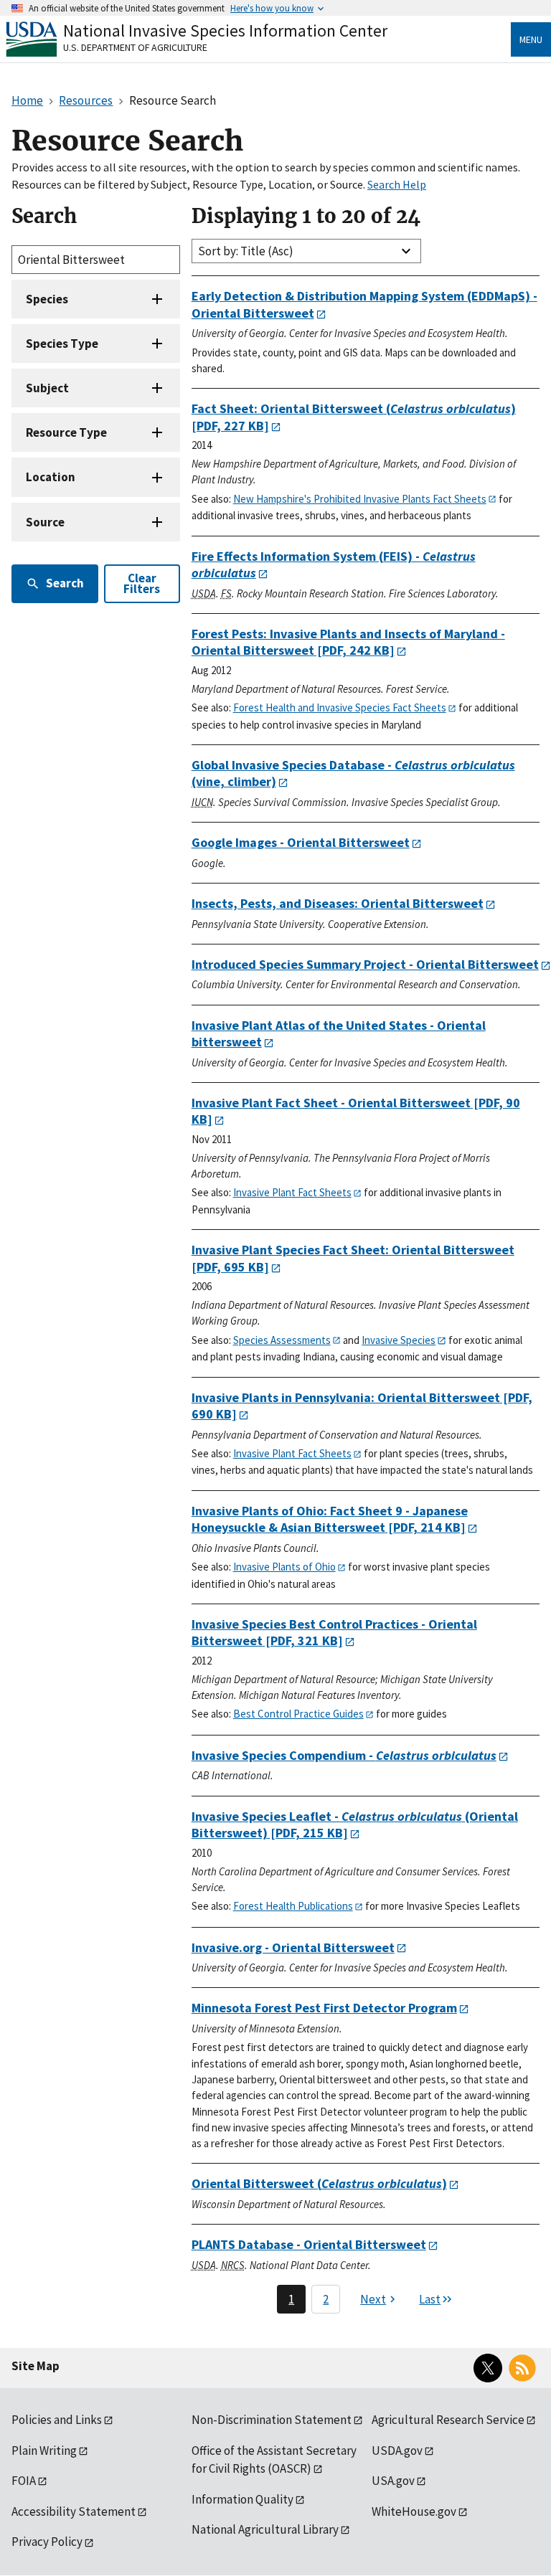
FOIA (24, 2481)
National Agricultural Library (265, 2529)
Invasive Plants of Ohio (284, 1567)
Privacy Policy (47, 2542)
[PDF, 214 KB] (330, 1519)
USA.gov (393, 2481)
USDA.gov (397, 2450)
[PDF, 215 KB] (355, 1825)
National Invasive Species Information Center (225, 30)
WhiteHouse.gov (414, 2511)
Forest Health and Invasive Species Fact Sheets (340, 707)
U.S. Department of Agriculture (135, 47)
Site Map (36, 2366)
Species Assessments (282, 1340)
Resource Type (66, 432)
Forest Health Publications (293, 1906)
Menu (531, 39)
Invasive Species (399, 1340)
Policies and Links (57, 2420)
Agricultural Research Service (448, 2420)
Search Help (397, 184)
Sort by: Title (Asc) (246, 251)
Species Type (62, 344)
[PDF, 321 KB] (334, 1633)
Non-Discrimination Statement (272, 2420)
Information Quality (242, 2499)
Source (45, 522)
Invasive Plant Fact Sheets (292, 1192)
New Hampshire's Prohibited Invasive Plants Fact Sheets (360, 499)
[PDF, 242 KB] (348, 642)
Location (51, 477)
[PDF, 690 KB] (362, 1406)
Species (47, 299)
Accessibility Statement (74, 2511)
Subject (47, 388)
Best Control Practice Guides (298, 1714)
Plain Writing (44, 2450)
